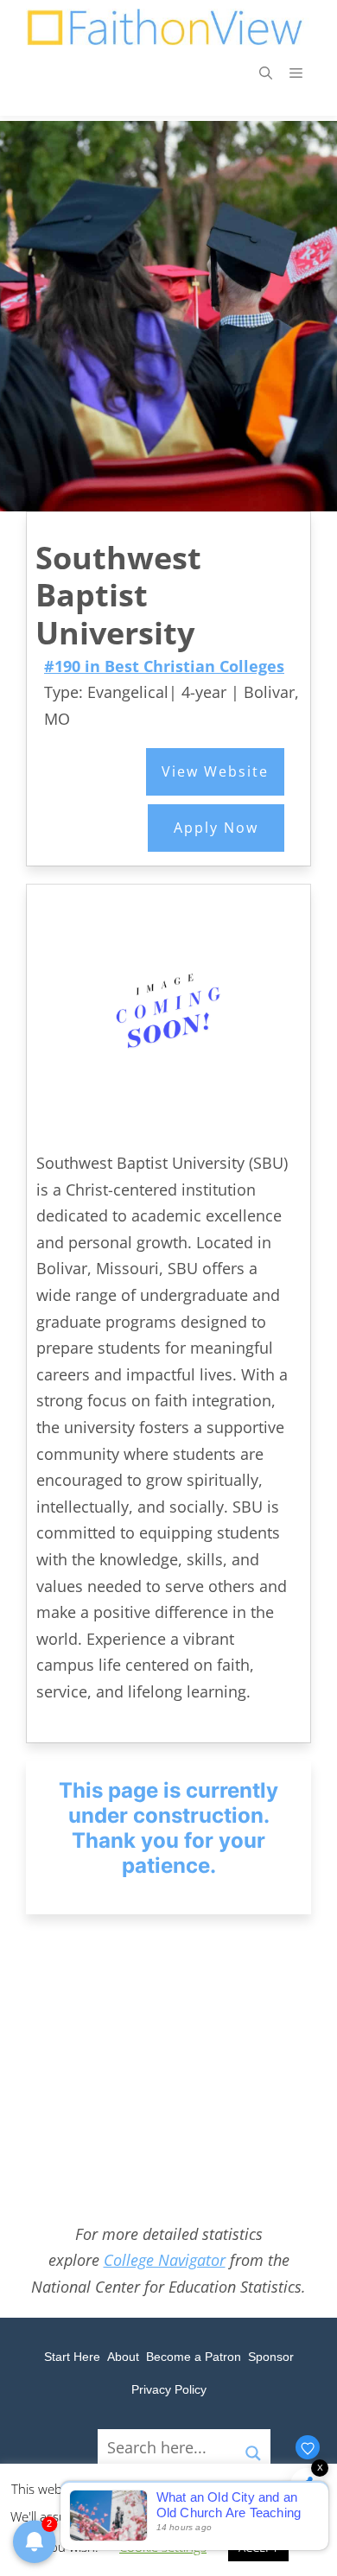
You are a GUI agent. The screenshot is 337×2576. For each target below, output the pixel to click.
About (123, 2357)
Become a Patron (194, 2357)
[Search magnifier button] (253, 2446)
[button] (266, 73)
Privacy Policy (169, 2389)
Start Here (72, 2357)
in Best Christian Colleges (164, 666)
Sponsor (271, 2357)
